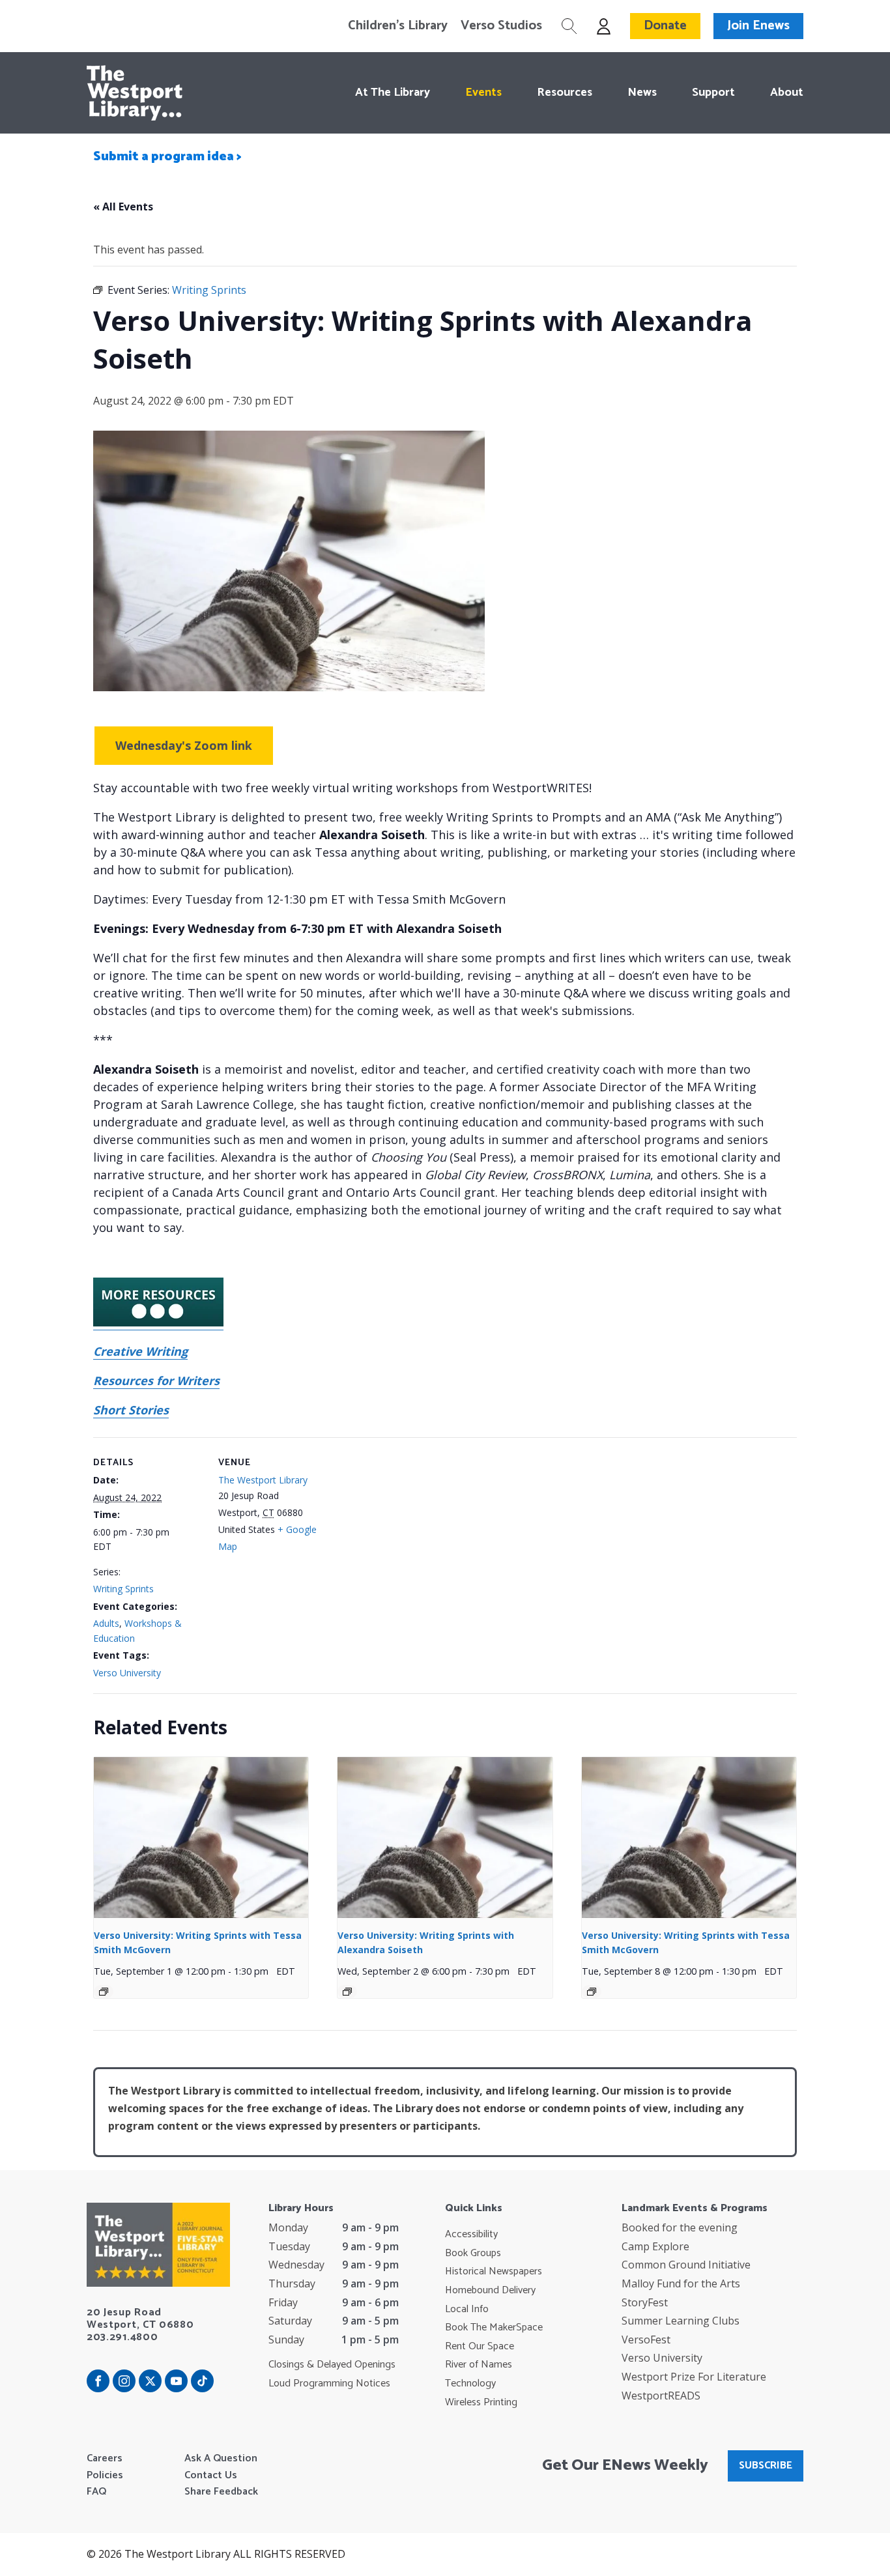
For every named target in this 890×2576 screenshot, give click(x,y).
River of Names (479, 2365)
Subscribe (766, 2466)
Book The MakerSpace (494, 2328)
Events (483, 93)
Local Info (467, 2310)
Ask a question (221, 2459)
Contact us (211, 2476)
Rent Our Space (480, 2347)
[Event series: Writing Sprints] (104, 1992)
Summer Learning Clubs (681, 2321)
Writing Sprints (123, 1589)
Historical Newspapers (494, 2272)
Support (713, 93)
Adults (106, 1623)
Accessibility (471, 2235)
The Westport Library (263, 1480)
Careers (105, 2459)
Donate (665, 26)
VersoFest (646, 2340)
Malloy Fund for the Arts (681, 2283)
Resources (565, 93)
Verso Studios (501, 26)
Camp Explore (655, 2246)
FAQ (96, 2492)
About (787, 93)
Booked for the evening (680, 2227)
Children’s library (398, 26)
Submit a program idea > (167, 157)
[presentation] (201, 1838)
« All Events (123, 207)
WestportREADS (661, 2396)
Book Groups (473, 2254)
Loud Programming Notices (329, 2384)
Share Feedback (221, 2492)
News (642, 93)
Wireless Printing (481, 2403)
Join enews (758, 26)
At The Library (393, 93)
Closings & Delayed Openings (332, 2365)
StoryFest (645, 2302)
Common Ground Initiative (686, 2265)
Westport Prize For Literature (694, 2377)
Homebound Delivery (490, 2291)
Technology (470, 2384)
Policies (105, 2476)
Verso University (127, 1673)
